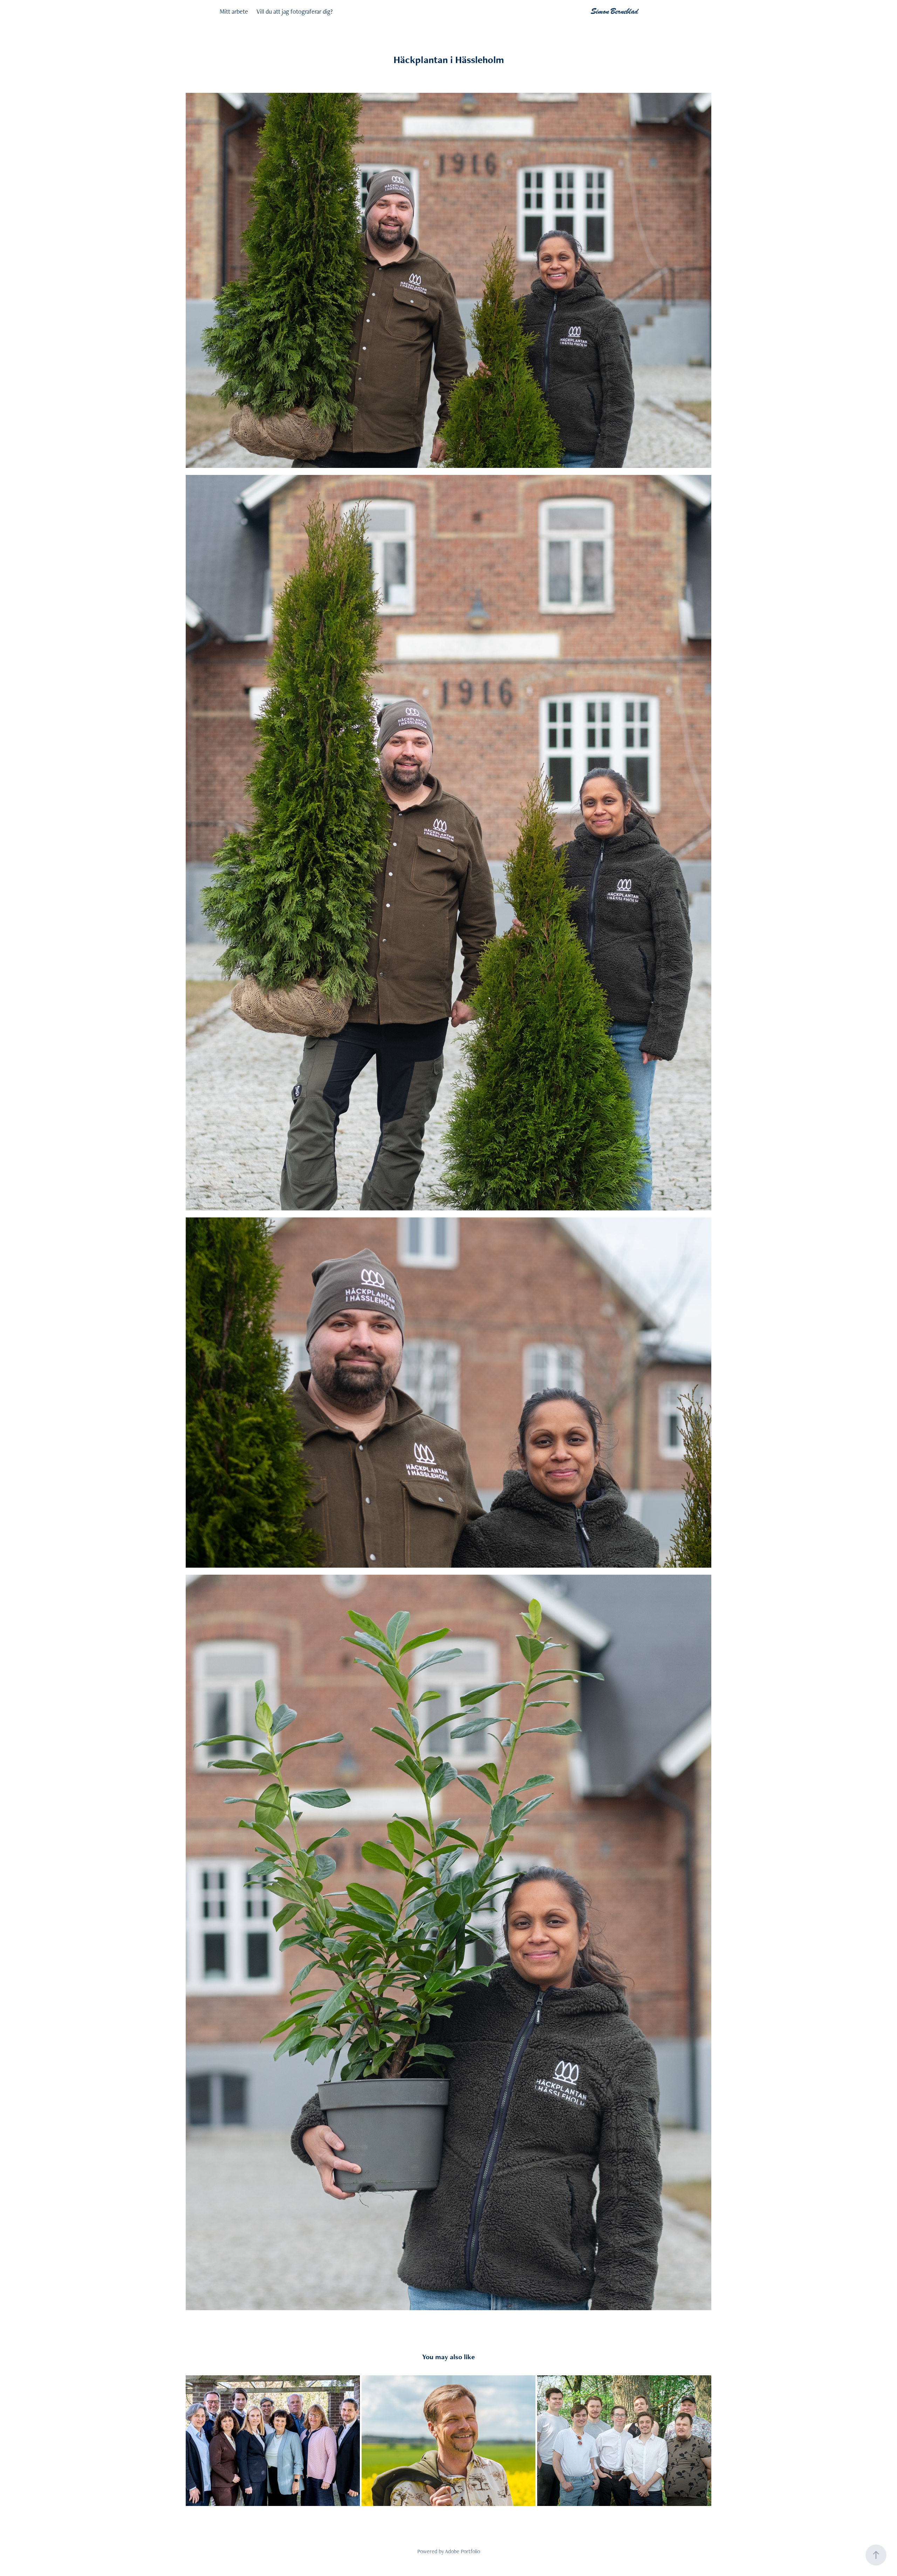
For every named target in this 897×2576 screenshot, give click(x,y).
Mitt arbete (234, 11)
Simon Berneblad (615, 11)
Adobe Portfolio (463, 2551)
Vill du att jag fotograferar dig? (295, 11)
